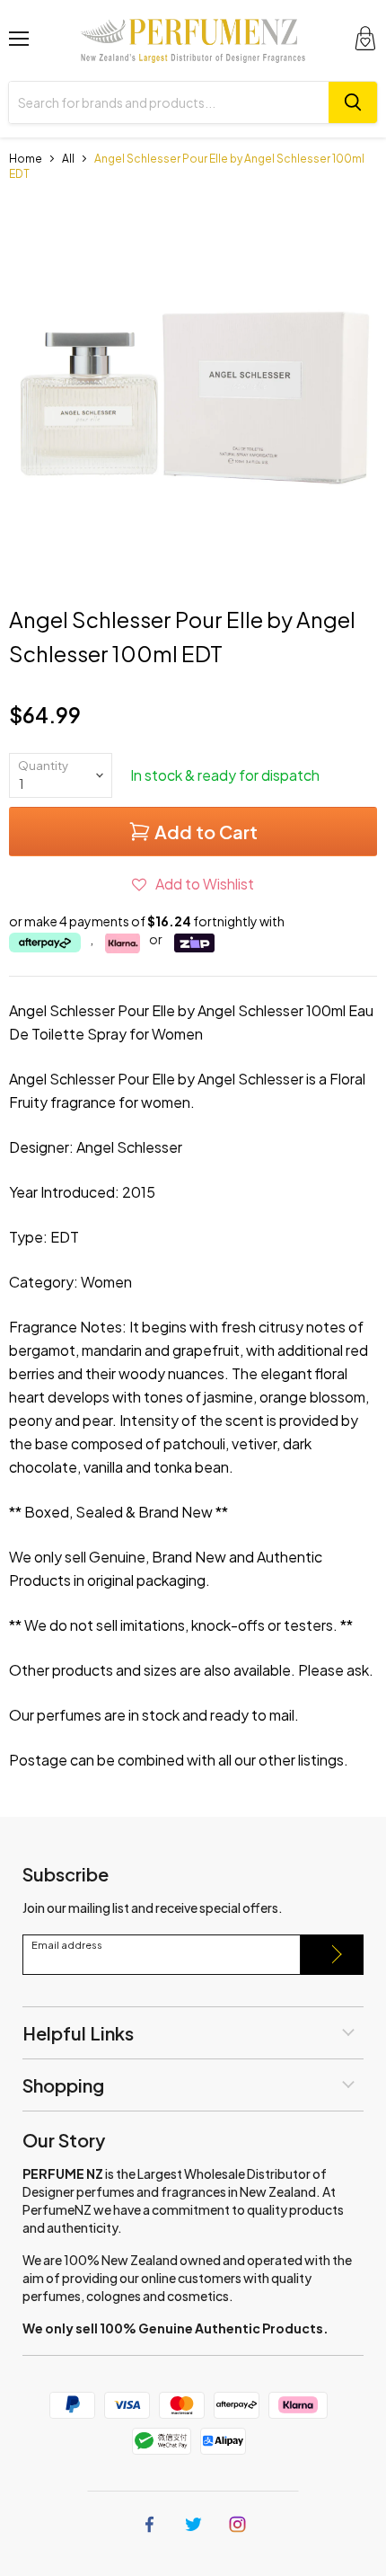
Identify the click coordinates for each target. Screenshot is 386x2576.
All (68, 159)
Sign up (332, 1955)
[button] (193, 884)
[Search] (353, 102)
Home (26, 159)
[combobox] (169, 102)
